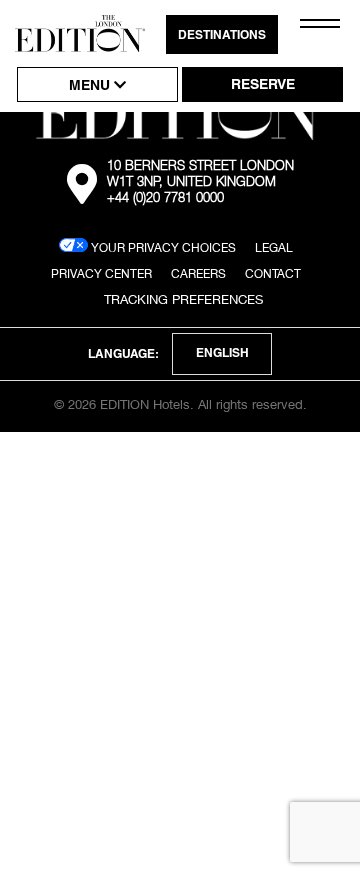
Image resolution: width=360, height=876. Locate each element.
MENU (91, 87)
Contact (273, 273)
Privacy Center (101, 273)
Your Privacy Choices (162, 247)
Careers (198, 273)
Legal (274, 247)
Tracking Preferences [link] (183, 299)
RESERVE (263, 86)
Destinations (222, 36)
